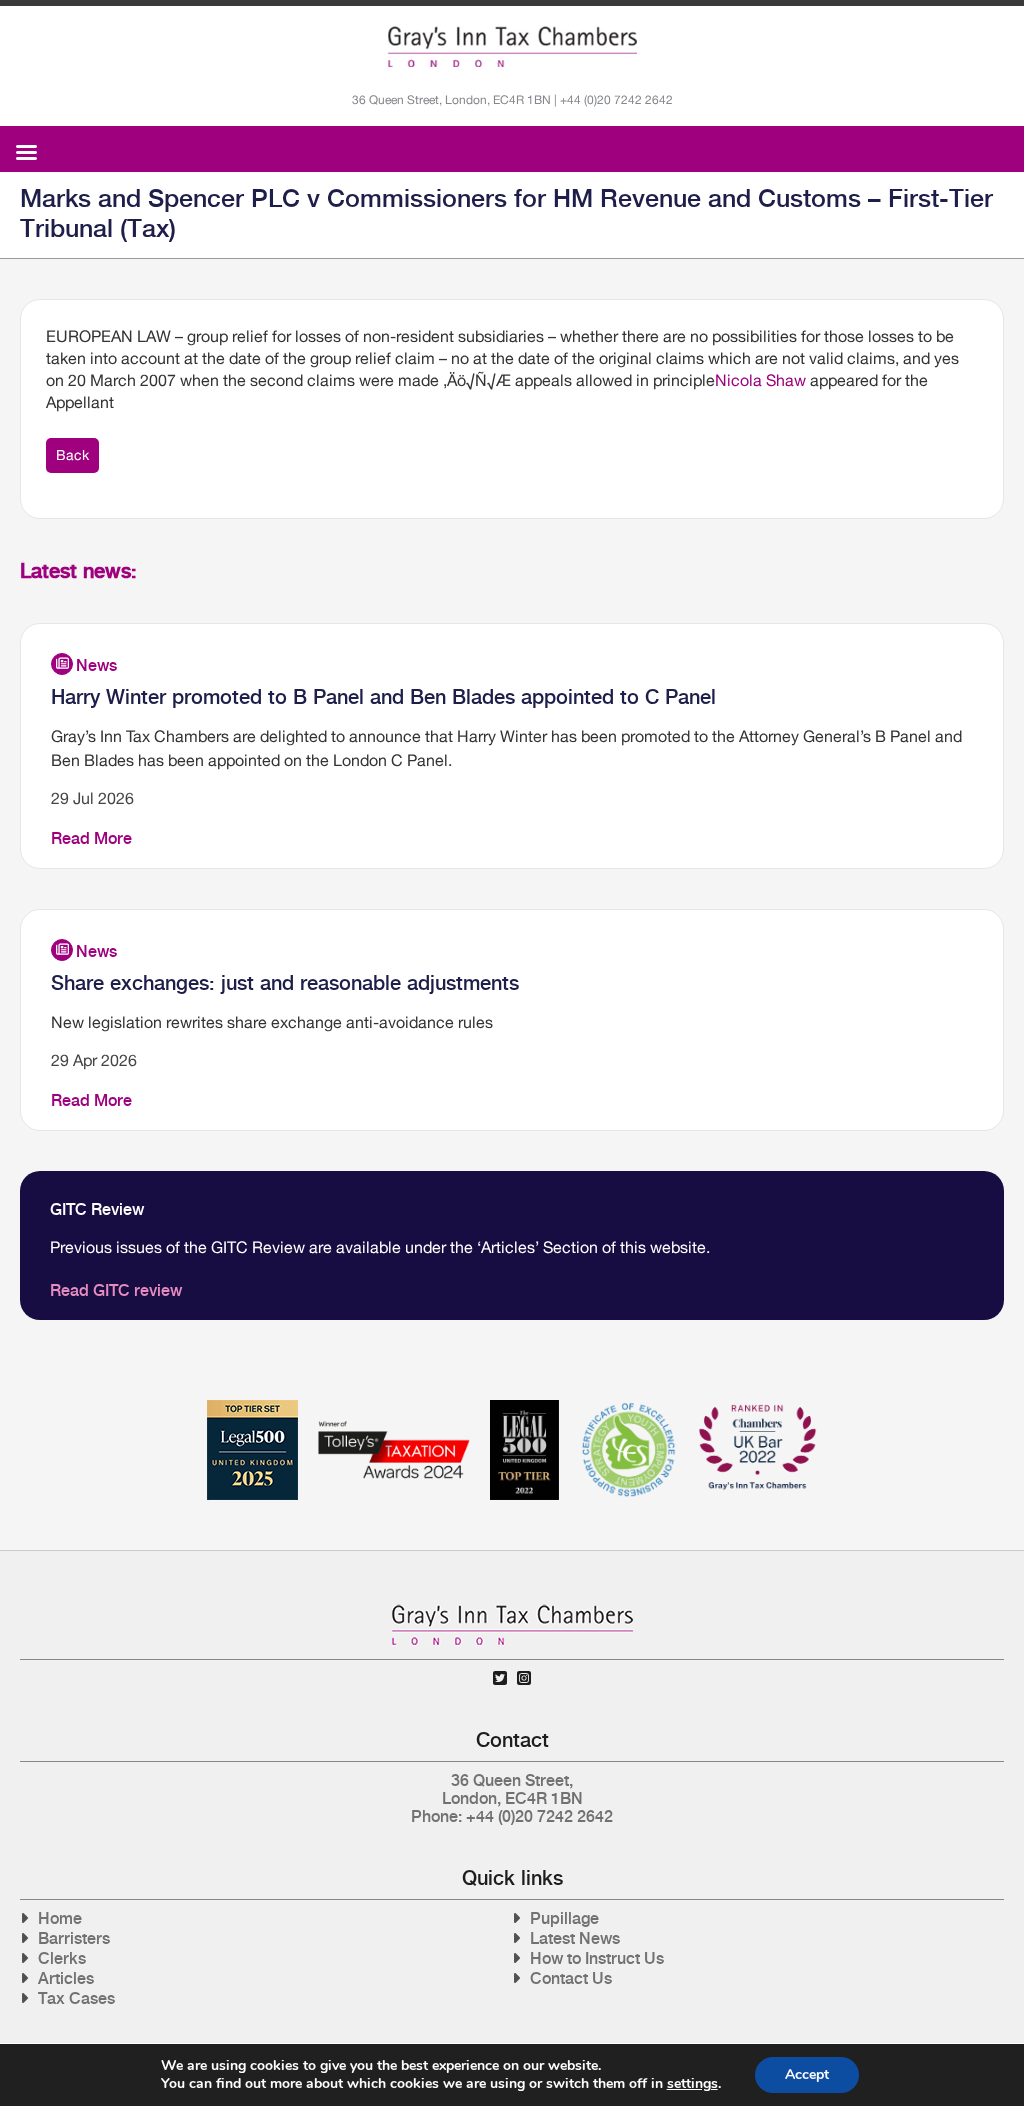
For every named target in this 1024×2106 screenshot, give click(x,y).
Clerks (62, 1958)
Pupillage (564, 1918)
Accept (807, 2074)
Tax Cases (76, 1998)
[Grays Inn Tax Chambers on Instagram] (524, 1678)
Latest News (575, 1938)
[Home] (512, 47)
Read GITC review (116, 1290)
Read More (91, 838)
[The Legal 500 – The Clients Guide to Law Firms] (524, 1407)
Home (60, 1918)
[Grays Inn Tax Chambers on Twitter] (500, 1678)
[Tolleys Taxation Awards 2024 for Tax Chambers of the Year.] (394, 1407)
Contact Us (571, 1978)
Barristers (74, 1938)
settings (692, 2084)
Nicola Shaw (760, 380)
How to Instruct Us (597, 1958)
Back (72, 455)
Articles (66, 1978)
